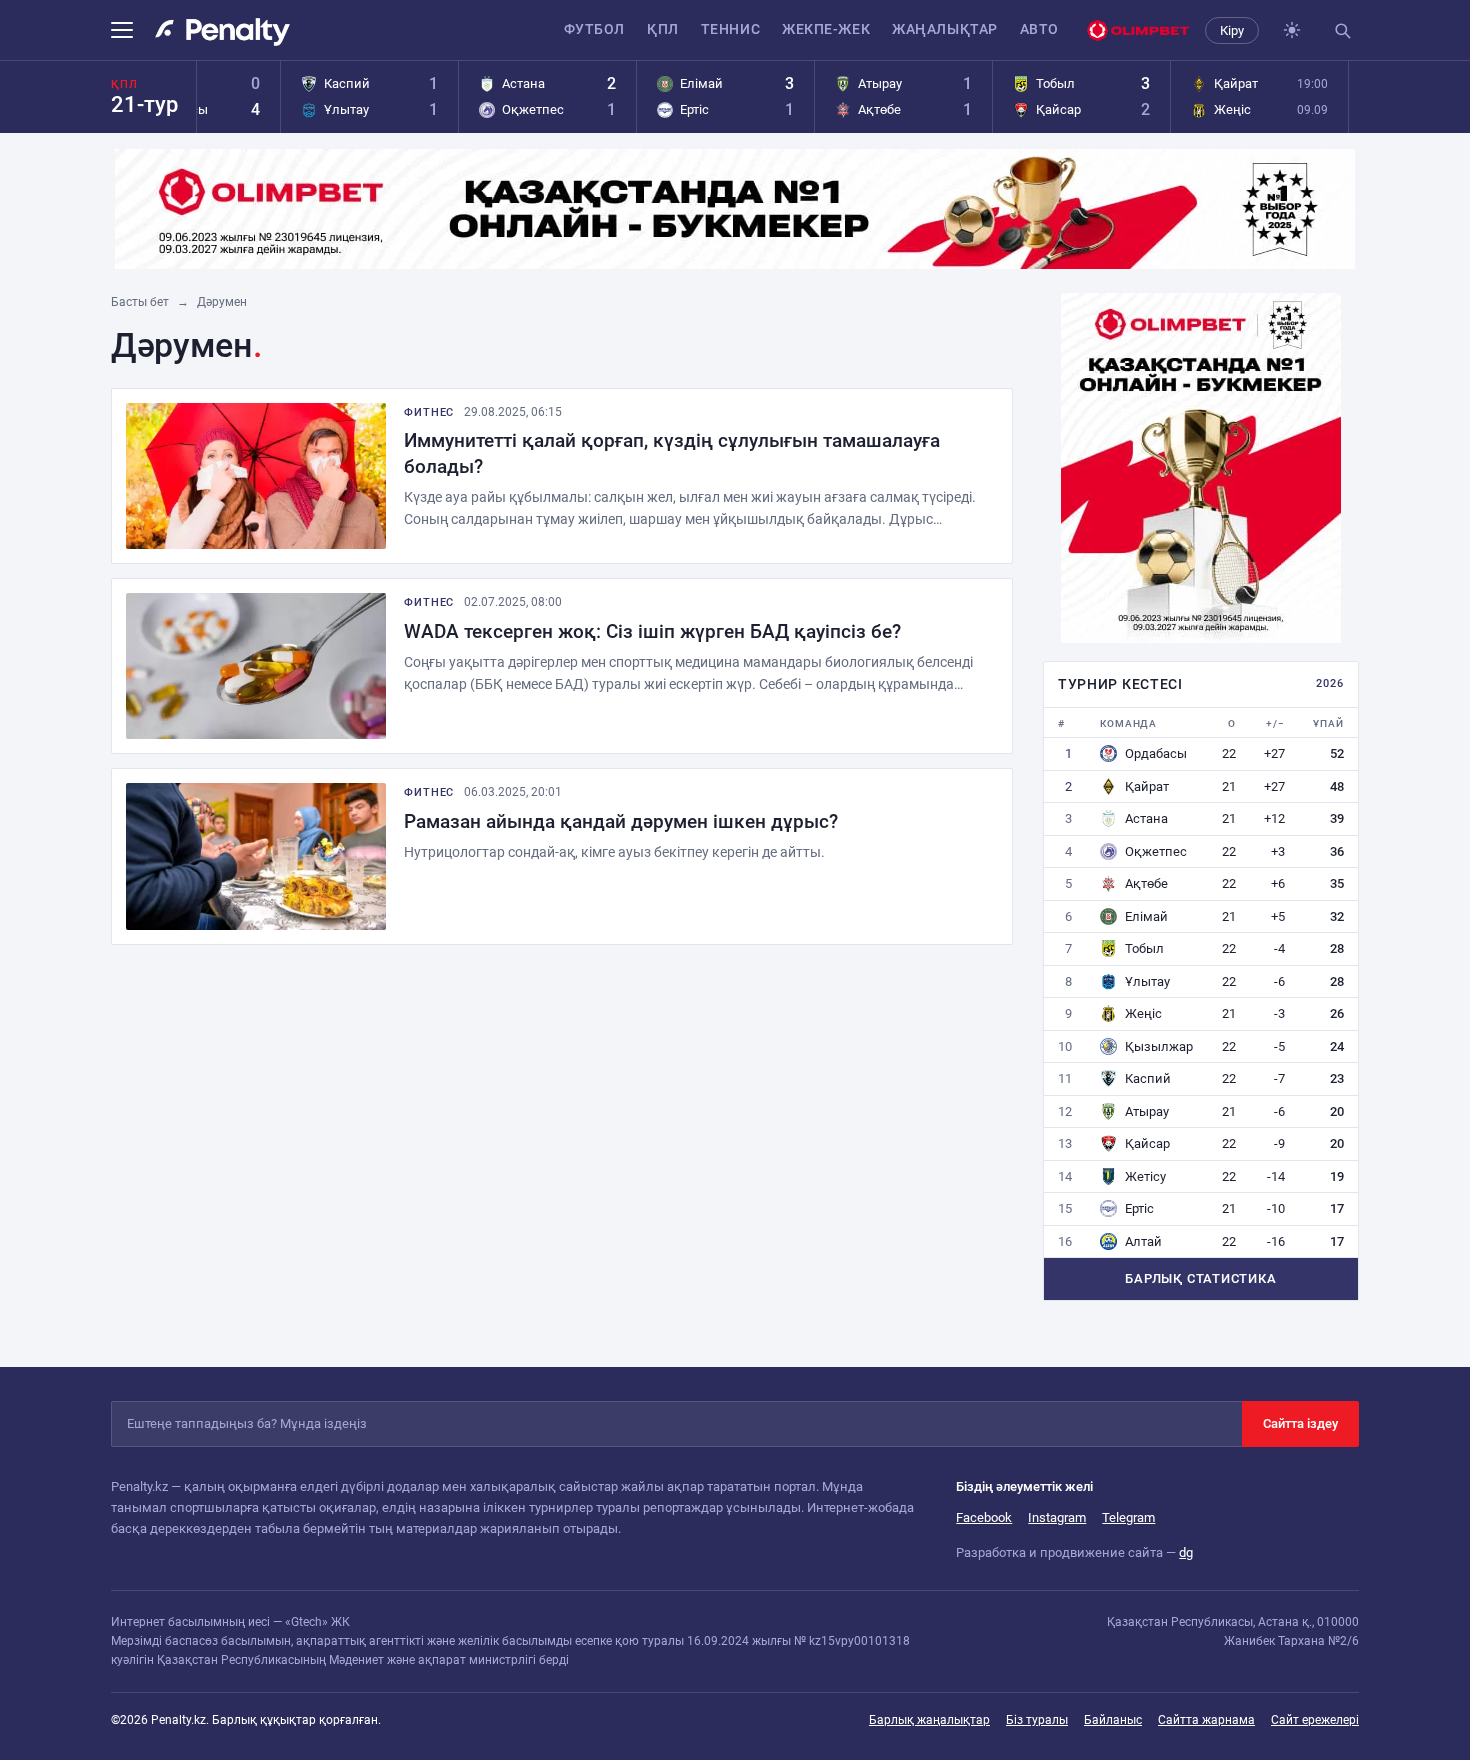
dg (1186, 1552)
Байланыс (1113, 1720)
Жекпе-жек (826, 29)
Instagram (1057, 1517)
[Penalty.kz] (222, 32)
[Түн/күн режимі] (1292, 30)
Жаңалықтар (945, 29)
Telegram (1128, 1517)
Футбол (594, 29)
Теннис (730, 29)
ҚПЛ (663, 29)
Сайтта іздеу (1300, 1423)
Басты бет (140, 302)
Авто (1039, 29)
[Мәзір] (128, 30)
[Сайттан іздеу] (1342, 30)
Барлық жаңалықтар (929, 1720)
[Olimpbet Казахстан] (1138, 30)
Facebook (984, 1517)
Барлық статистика (1200, 1278)
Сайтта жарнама (1206, 1720)
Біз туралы (1037, 1720)
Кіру (1232, 30)
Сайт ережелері (1315, 1720)
